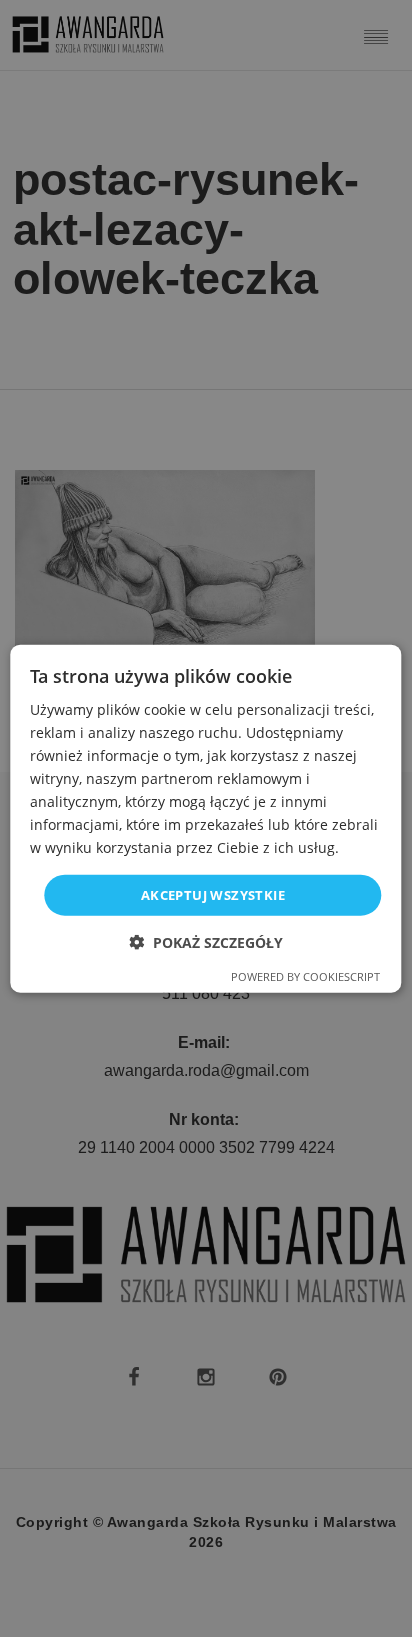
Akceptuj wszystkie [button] (213, 894)
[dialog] (205, 818)
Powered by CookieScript (305, 976)
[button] (206, 942)
